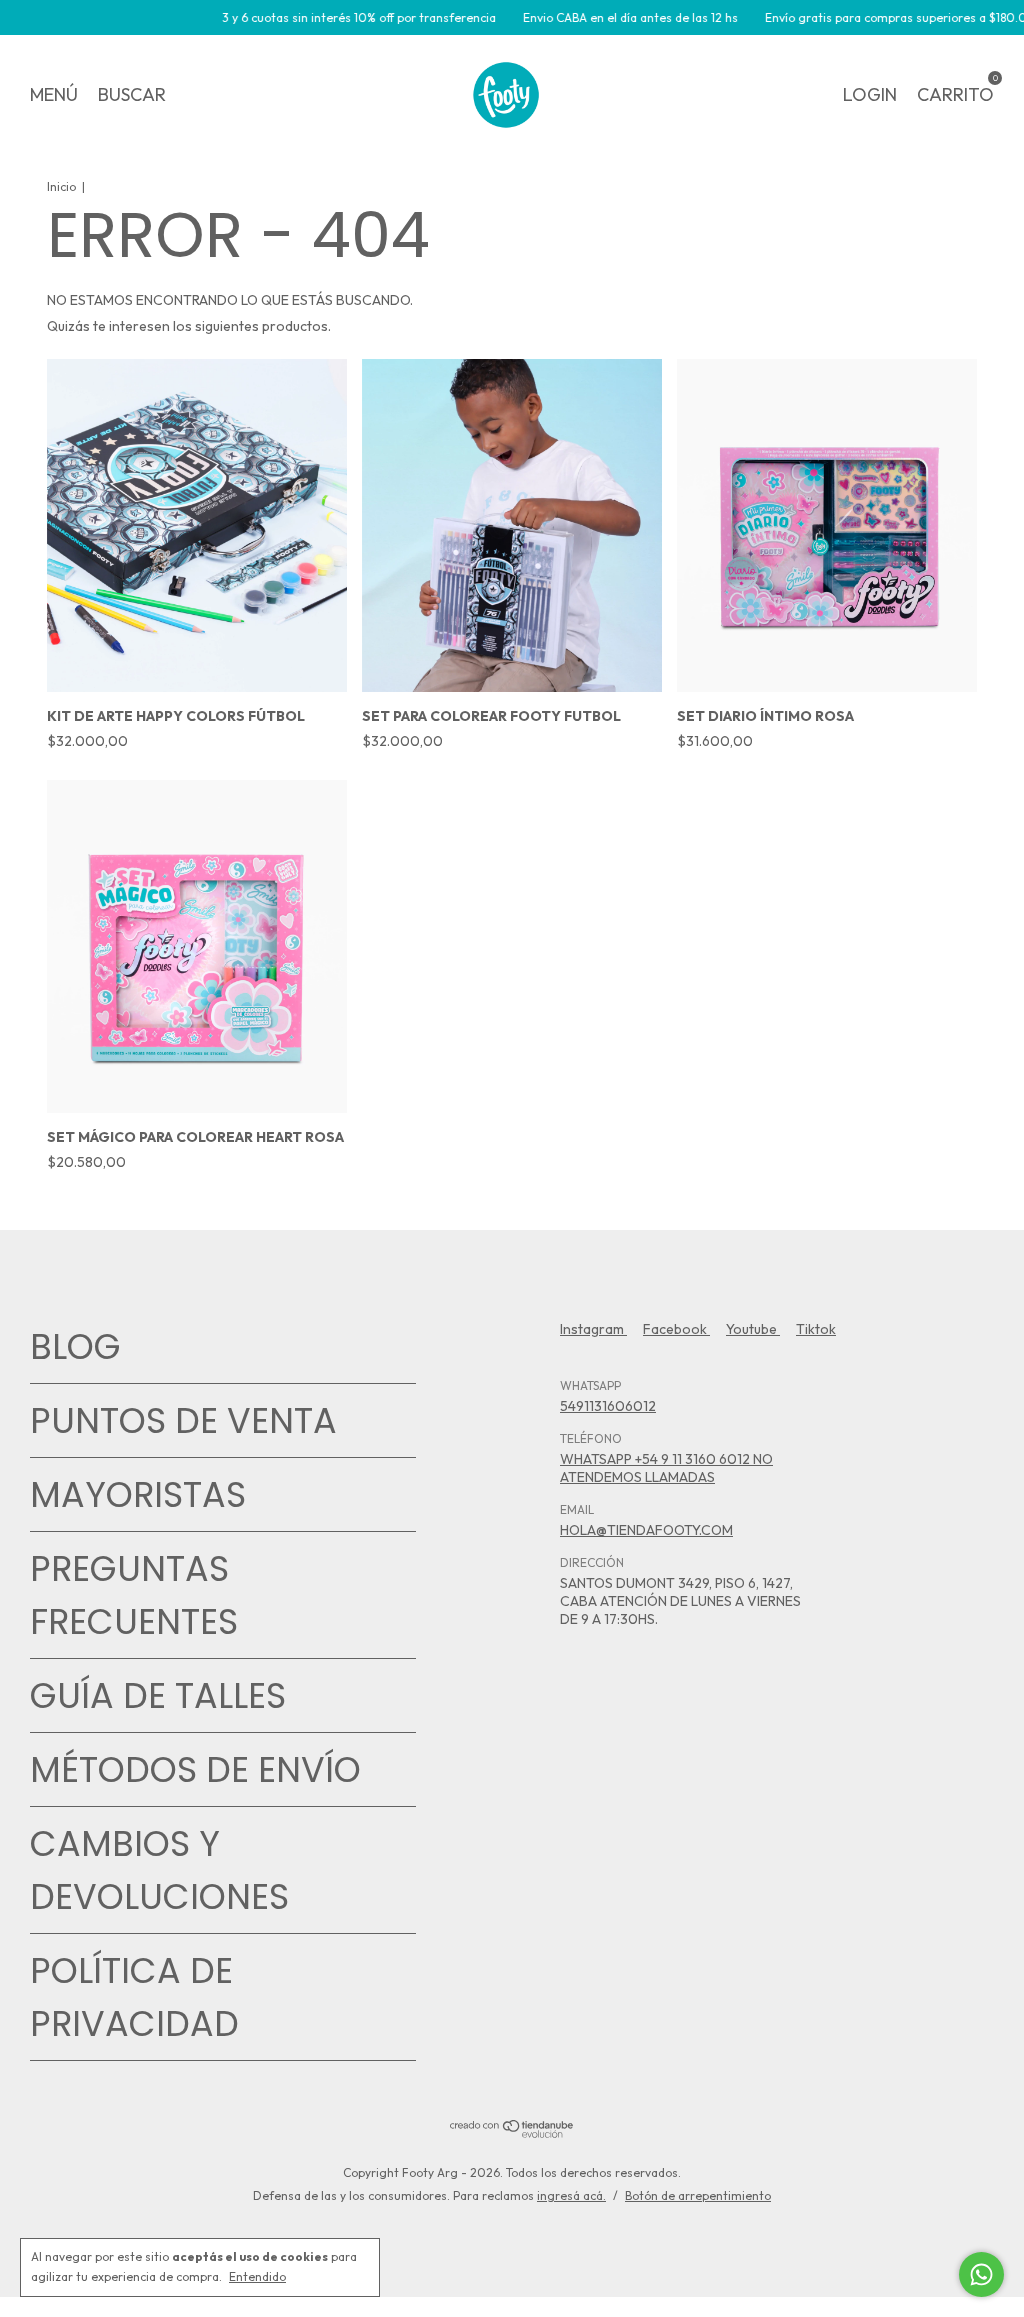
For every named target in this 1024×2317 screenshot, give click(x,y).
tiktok (816, 1329)
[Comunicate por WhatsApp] (981, 2274)
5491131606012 (608, 1406)
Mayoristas (138, 1494)
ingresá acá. (571, 2195)
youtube (753, 1329)
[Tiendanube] (512, 2133)
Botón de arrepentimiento (698, 2195)
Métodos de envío (195, 1769)
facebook (676, 1329)
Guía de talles (158, 1695)
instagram (593, 1329)
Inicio (61, 186)
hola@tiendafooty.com (646, 1530)
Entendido (257, 2276)
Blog (75, 1346)
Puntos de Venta (183, 1420)
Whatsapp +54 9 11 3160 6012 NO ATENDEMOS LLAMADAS (666, 1468)
